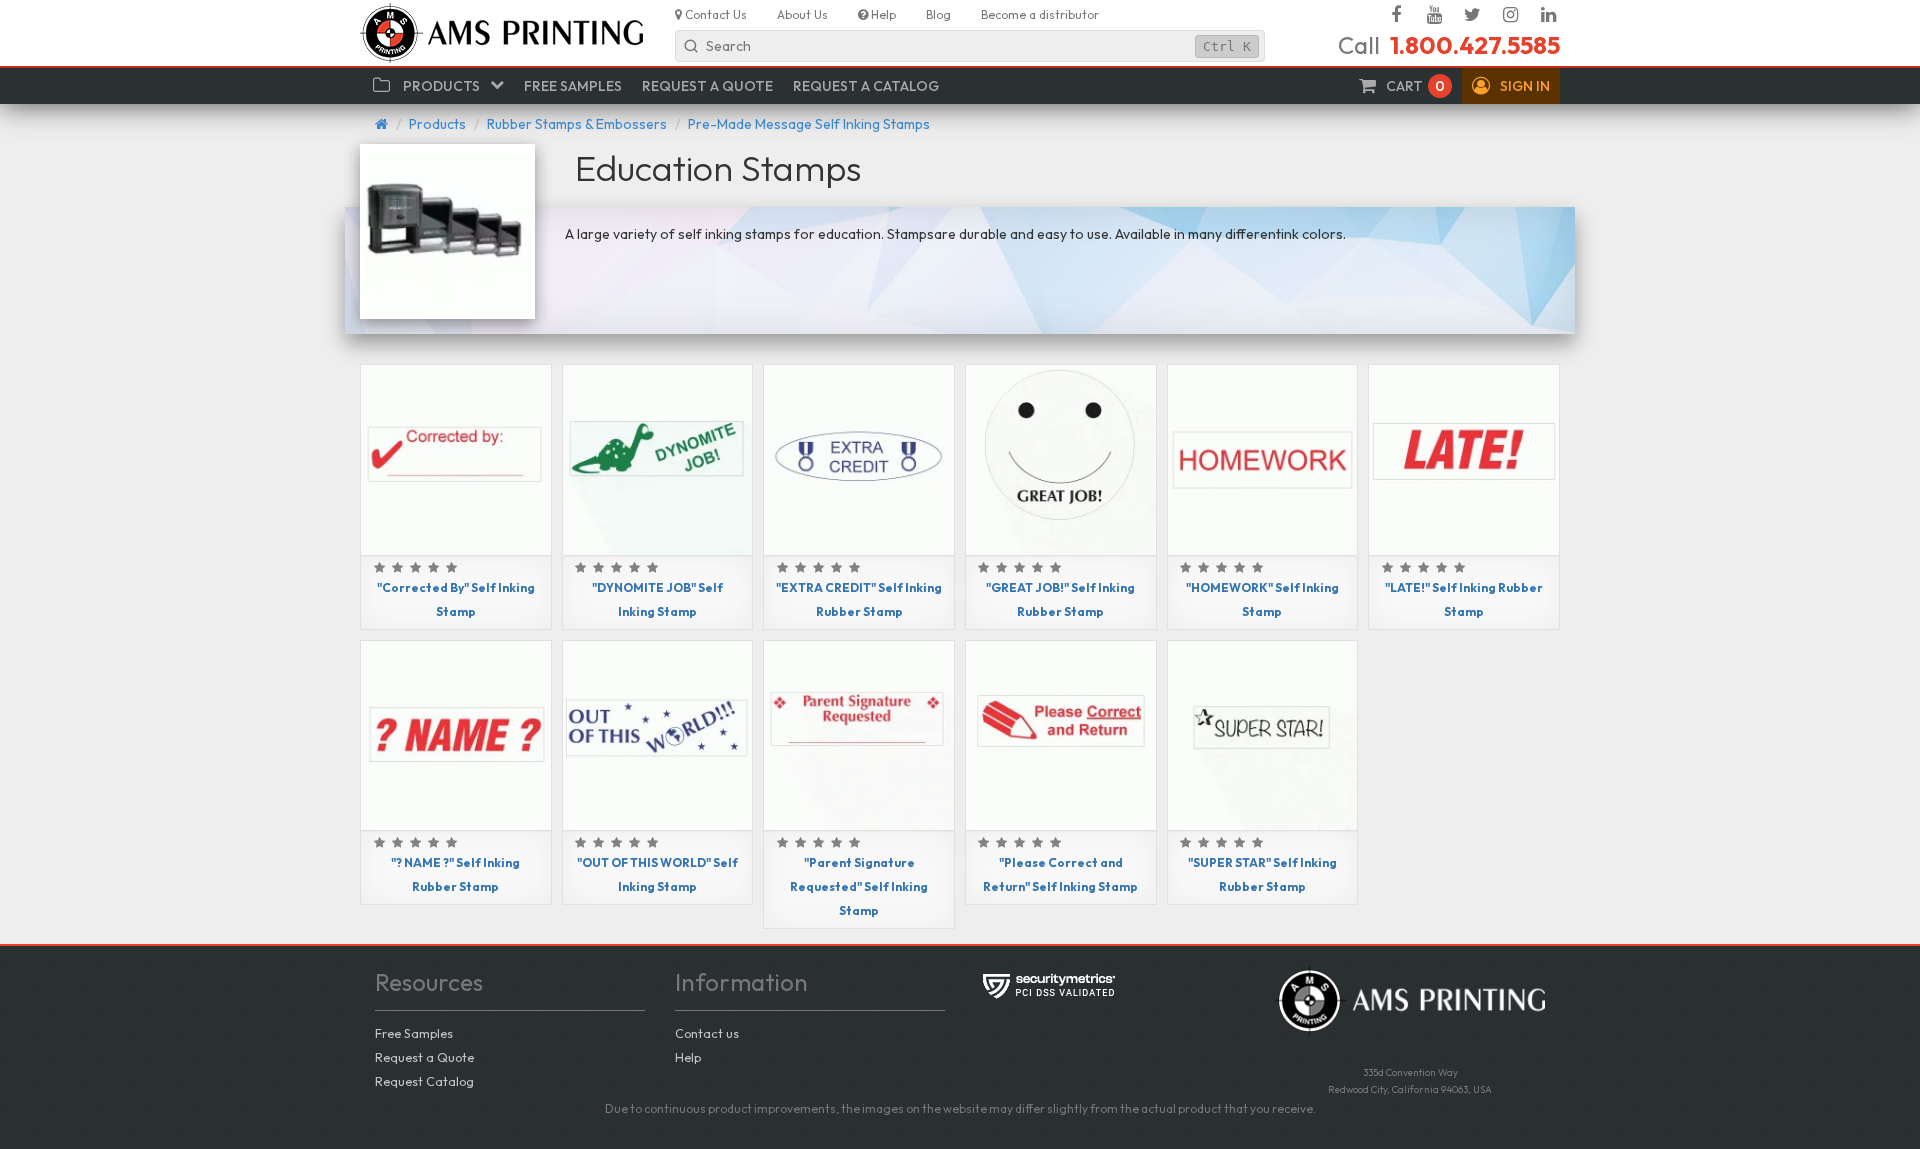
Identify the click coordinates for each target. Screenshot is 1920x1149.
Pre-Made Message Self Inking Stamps (809, 124)
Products (437, 124)
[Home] (381, 124)
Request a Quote (424, 1057)
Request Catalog (424, 1081)
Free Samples (414, 1033)
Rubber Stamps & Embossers (577, 124)
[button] (1511, 86)
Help (688, 1057)
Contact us (707, 1033)
